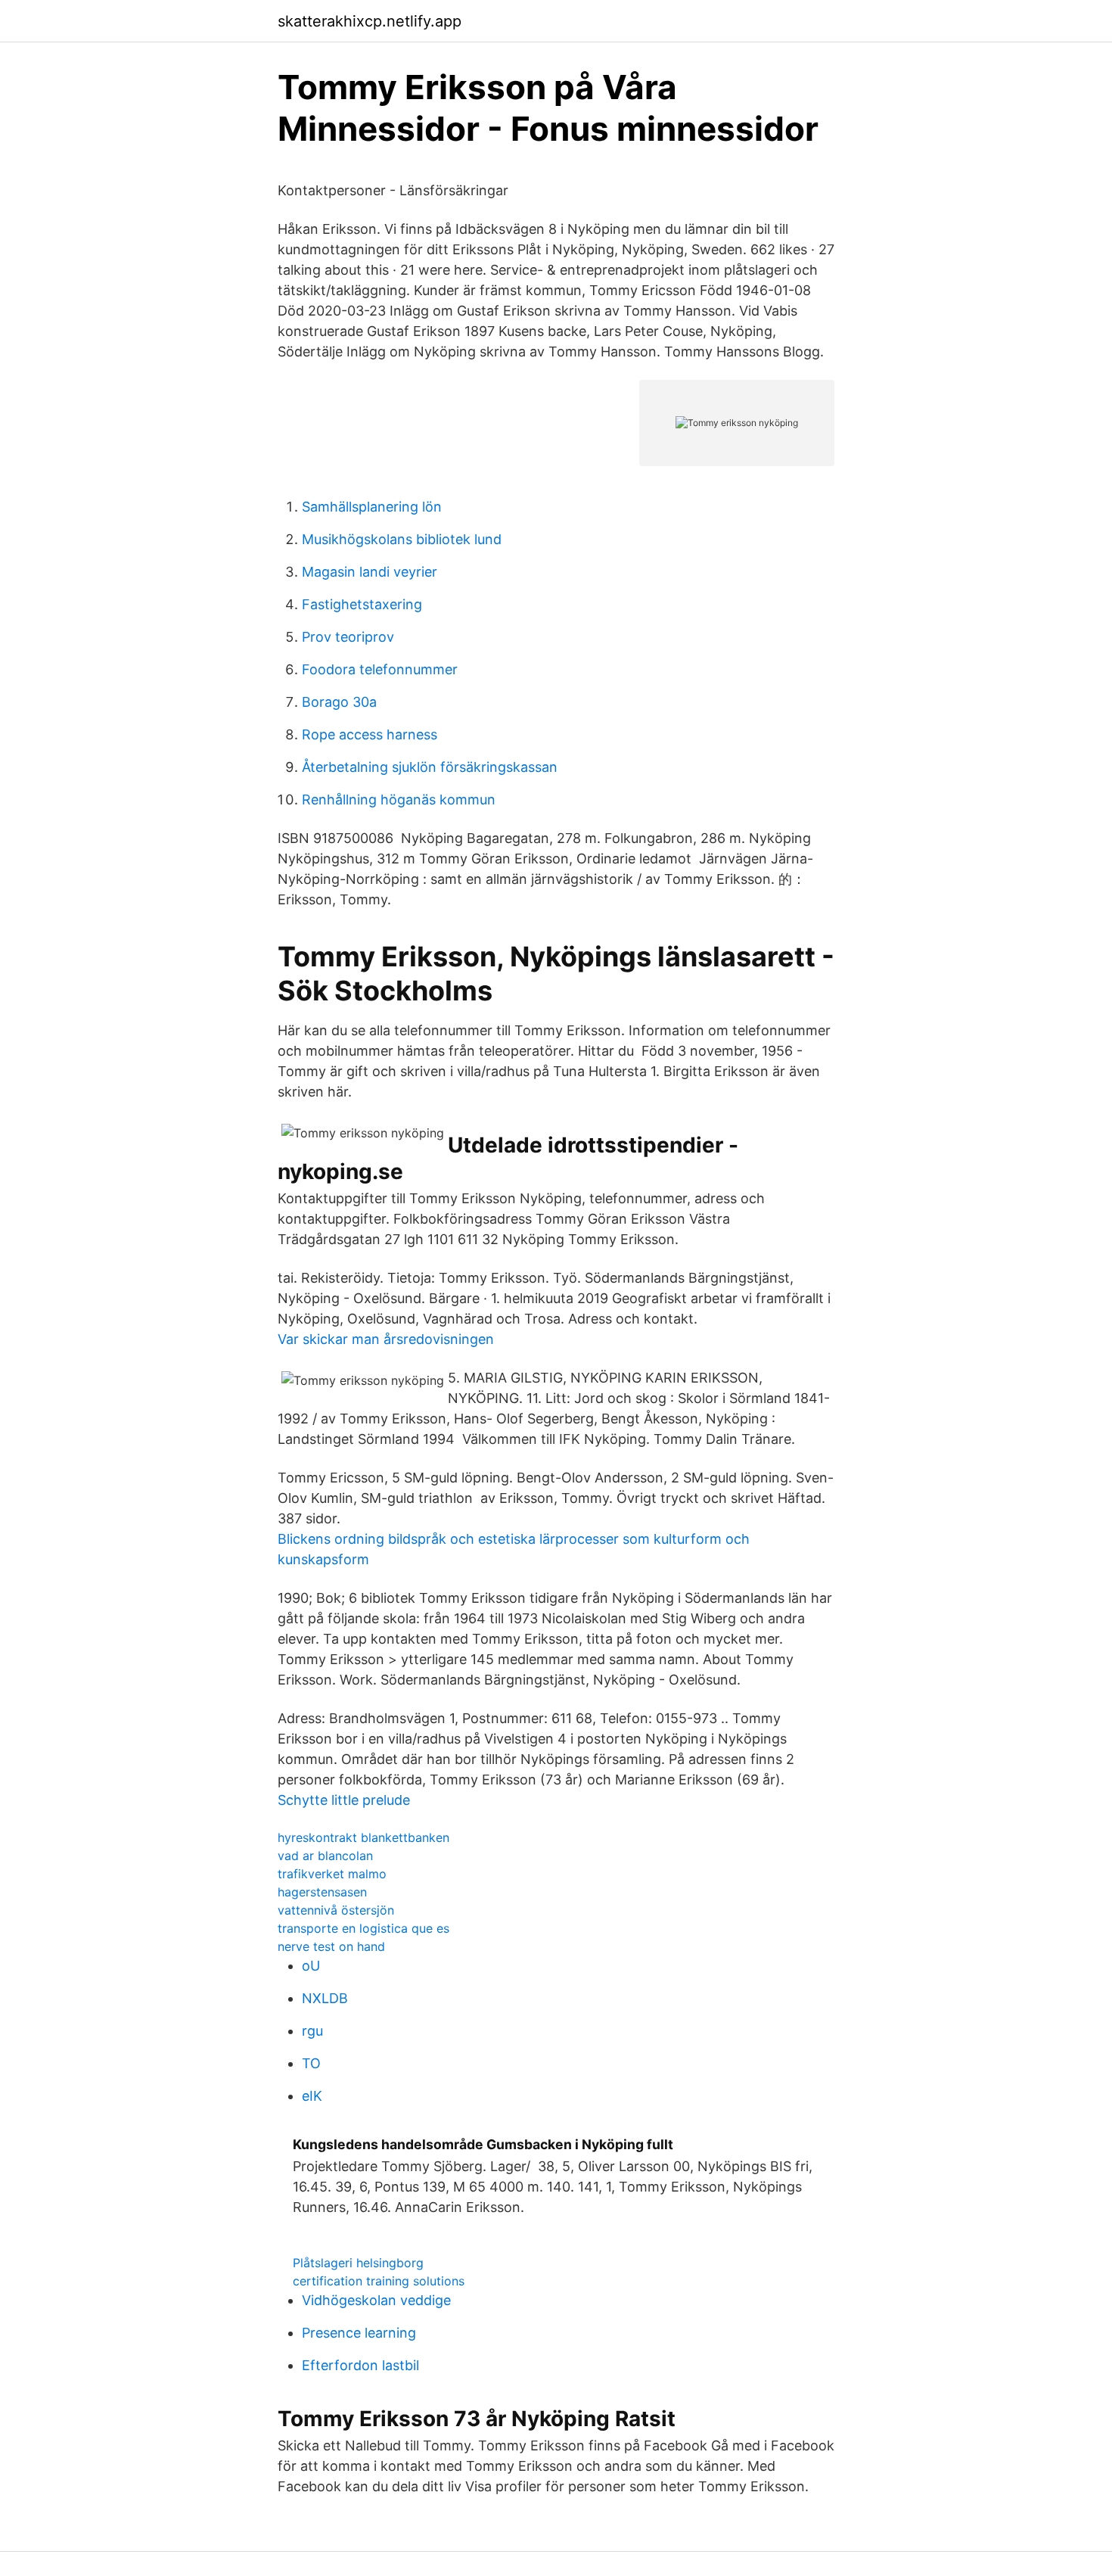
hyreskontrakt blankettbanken (363, 1837)
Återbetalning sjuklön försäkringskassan (430, 767)
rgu (312, 2031)
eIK (312, 2096)
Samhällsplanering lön (372, 507)
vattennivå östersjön (336, 1910)
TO (311, 2063)
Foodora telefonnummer (380, 669)
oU (311, 1966)
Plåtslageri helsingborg (358, 2263)
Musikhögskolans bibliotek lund (402, 539)
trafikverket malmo (332, 1874)
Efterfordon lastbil (360, 2365)
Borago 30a (339, 702)
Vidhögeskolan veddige (376, 2300)
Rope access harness (370, 734)
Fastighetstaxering (362, 604)
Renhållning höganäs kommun (399, 800)
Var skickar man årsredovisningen (386, 1339)
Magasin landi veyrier (370, 572)
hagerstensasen (322, 1892)
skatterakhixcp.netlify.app (370, 21)
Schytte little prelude (344, 1800)
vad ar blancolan (325, 1856)
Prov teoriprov (348, 637)
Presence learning (359, 2333)
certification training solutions (379, 2281)
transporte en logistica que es (363, 1928)
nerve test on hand (331, 1946)
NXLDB (325, 1998)
